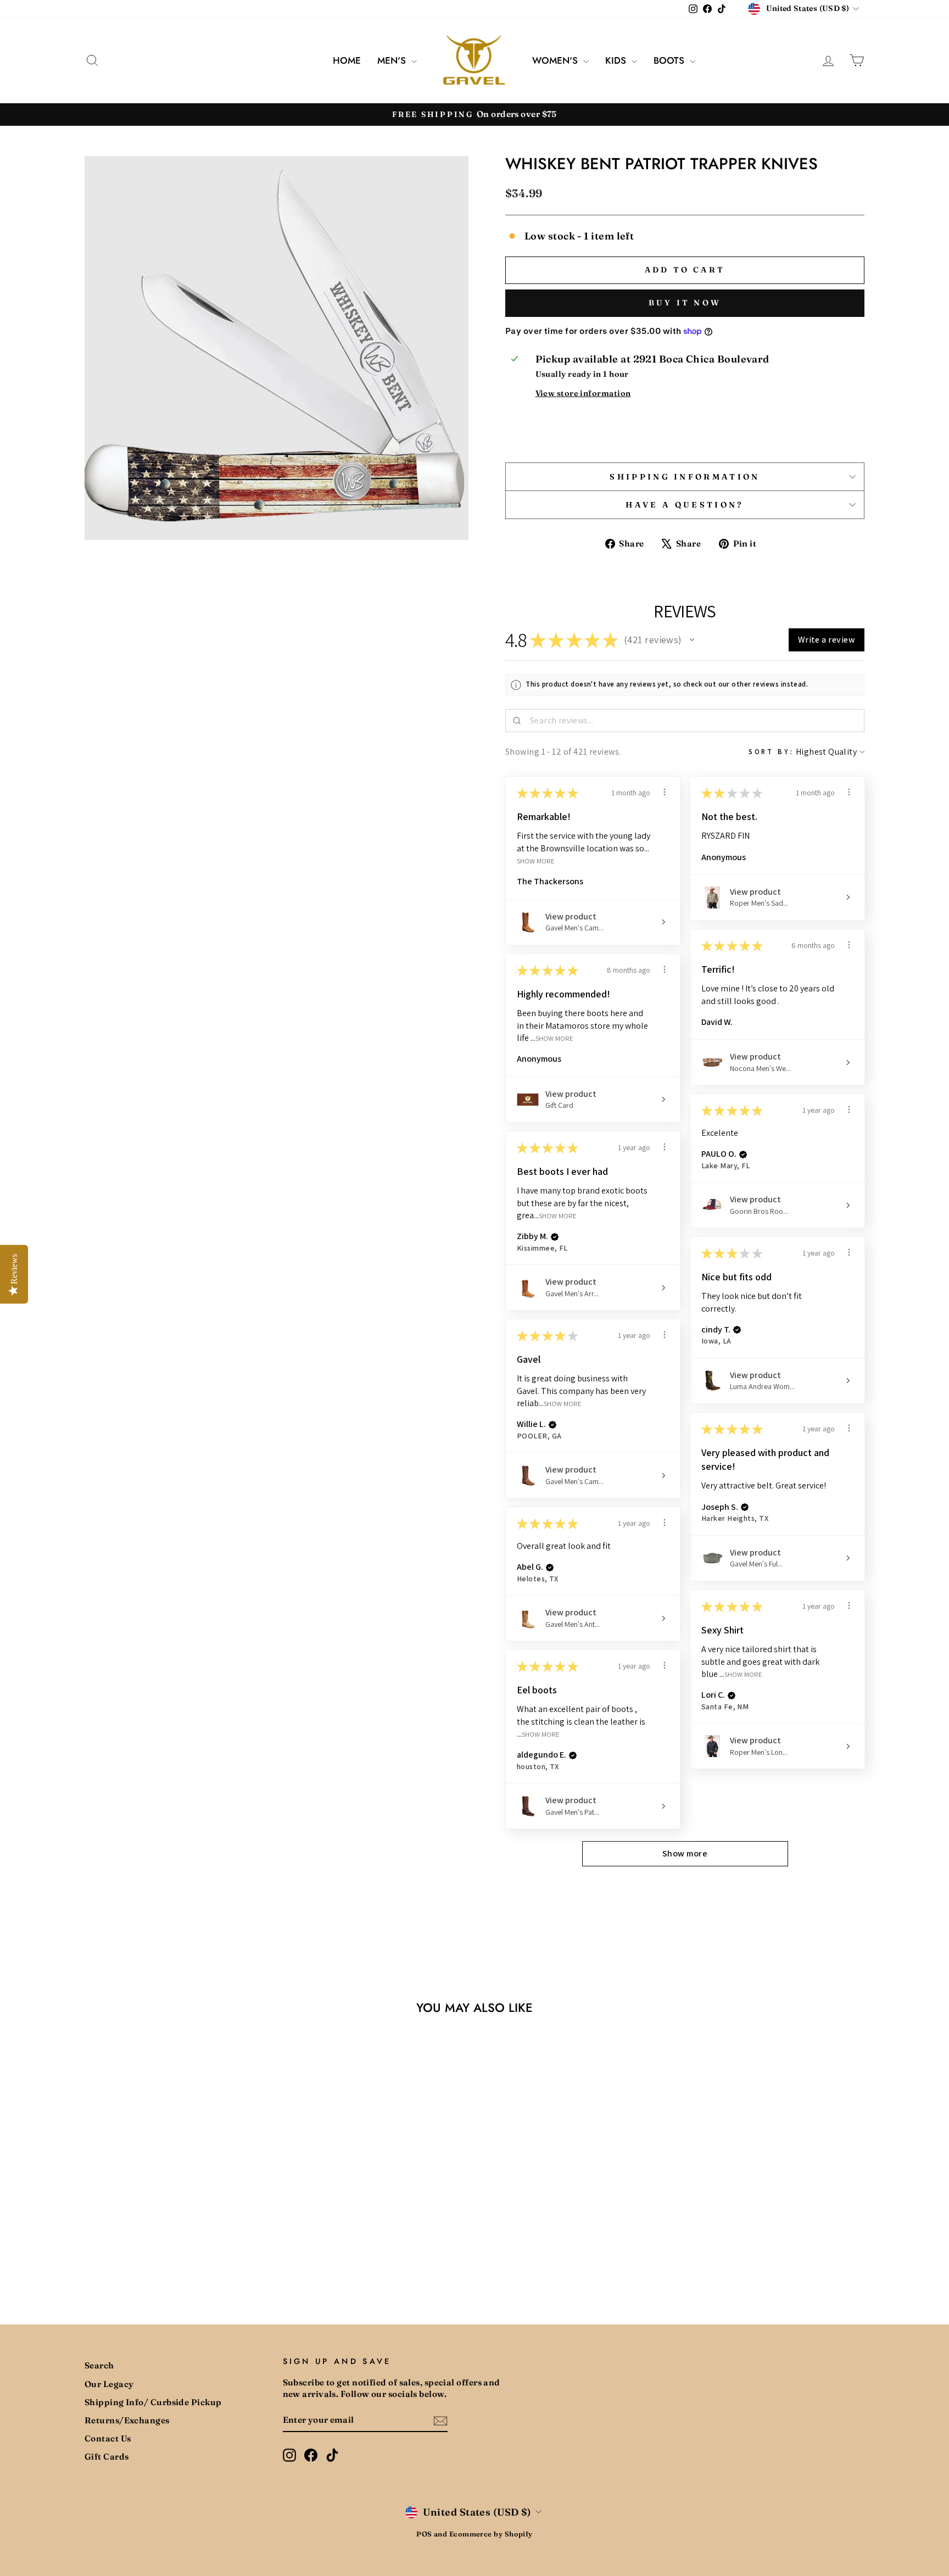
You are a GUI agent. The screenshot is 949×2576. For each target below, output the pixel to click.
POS (424, 2534)
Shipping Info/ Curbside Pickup (153, 2402)
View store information (583, 393)
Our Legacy (109, 2384)
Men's (393, 60)
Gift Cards (107, 2457)
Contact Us (108, 2438)
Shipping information (685, 477)
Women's (556, 60)
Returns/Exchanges (127, 2420)
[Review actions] (665, 792)
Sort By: (771, 752)
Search (99, 2365)
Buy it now (685, 303)
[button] (692, 640)
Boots (670, 60)
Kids (617, 60)
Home (347, 60)
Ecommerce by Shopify (491, 2534)
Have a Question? (685, 505)
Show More (536, 860)
